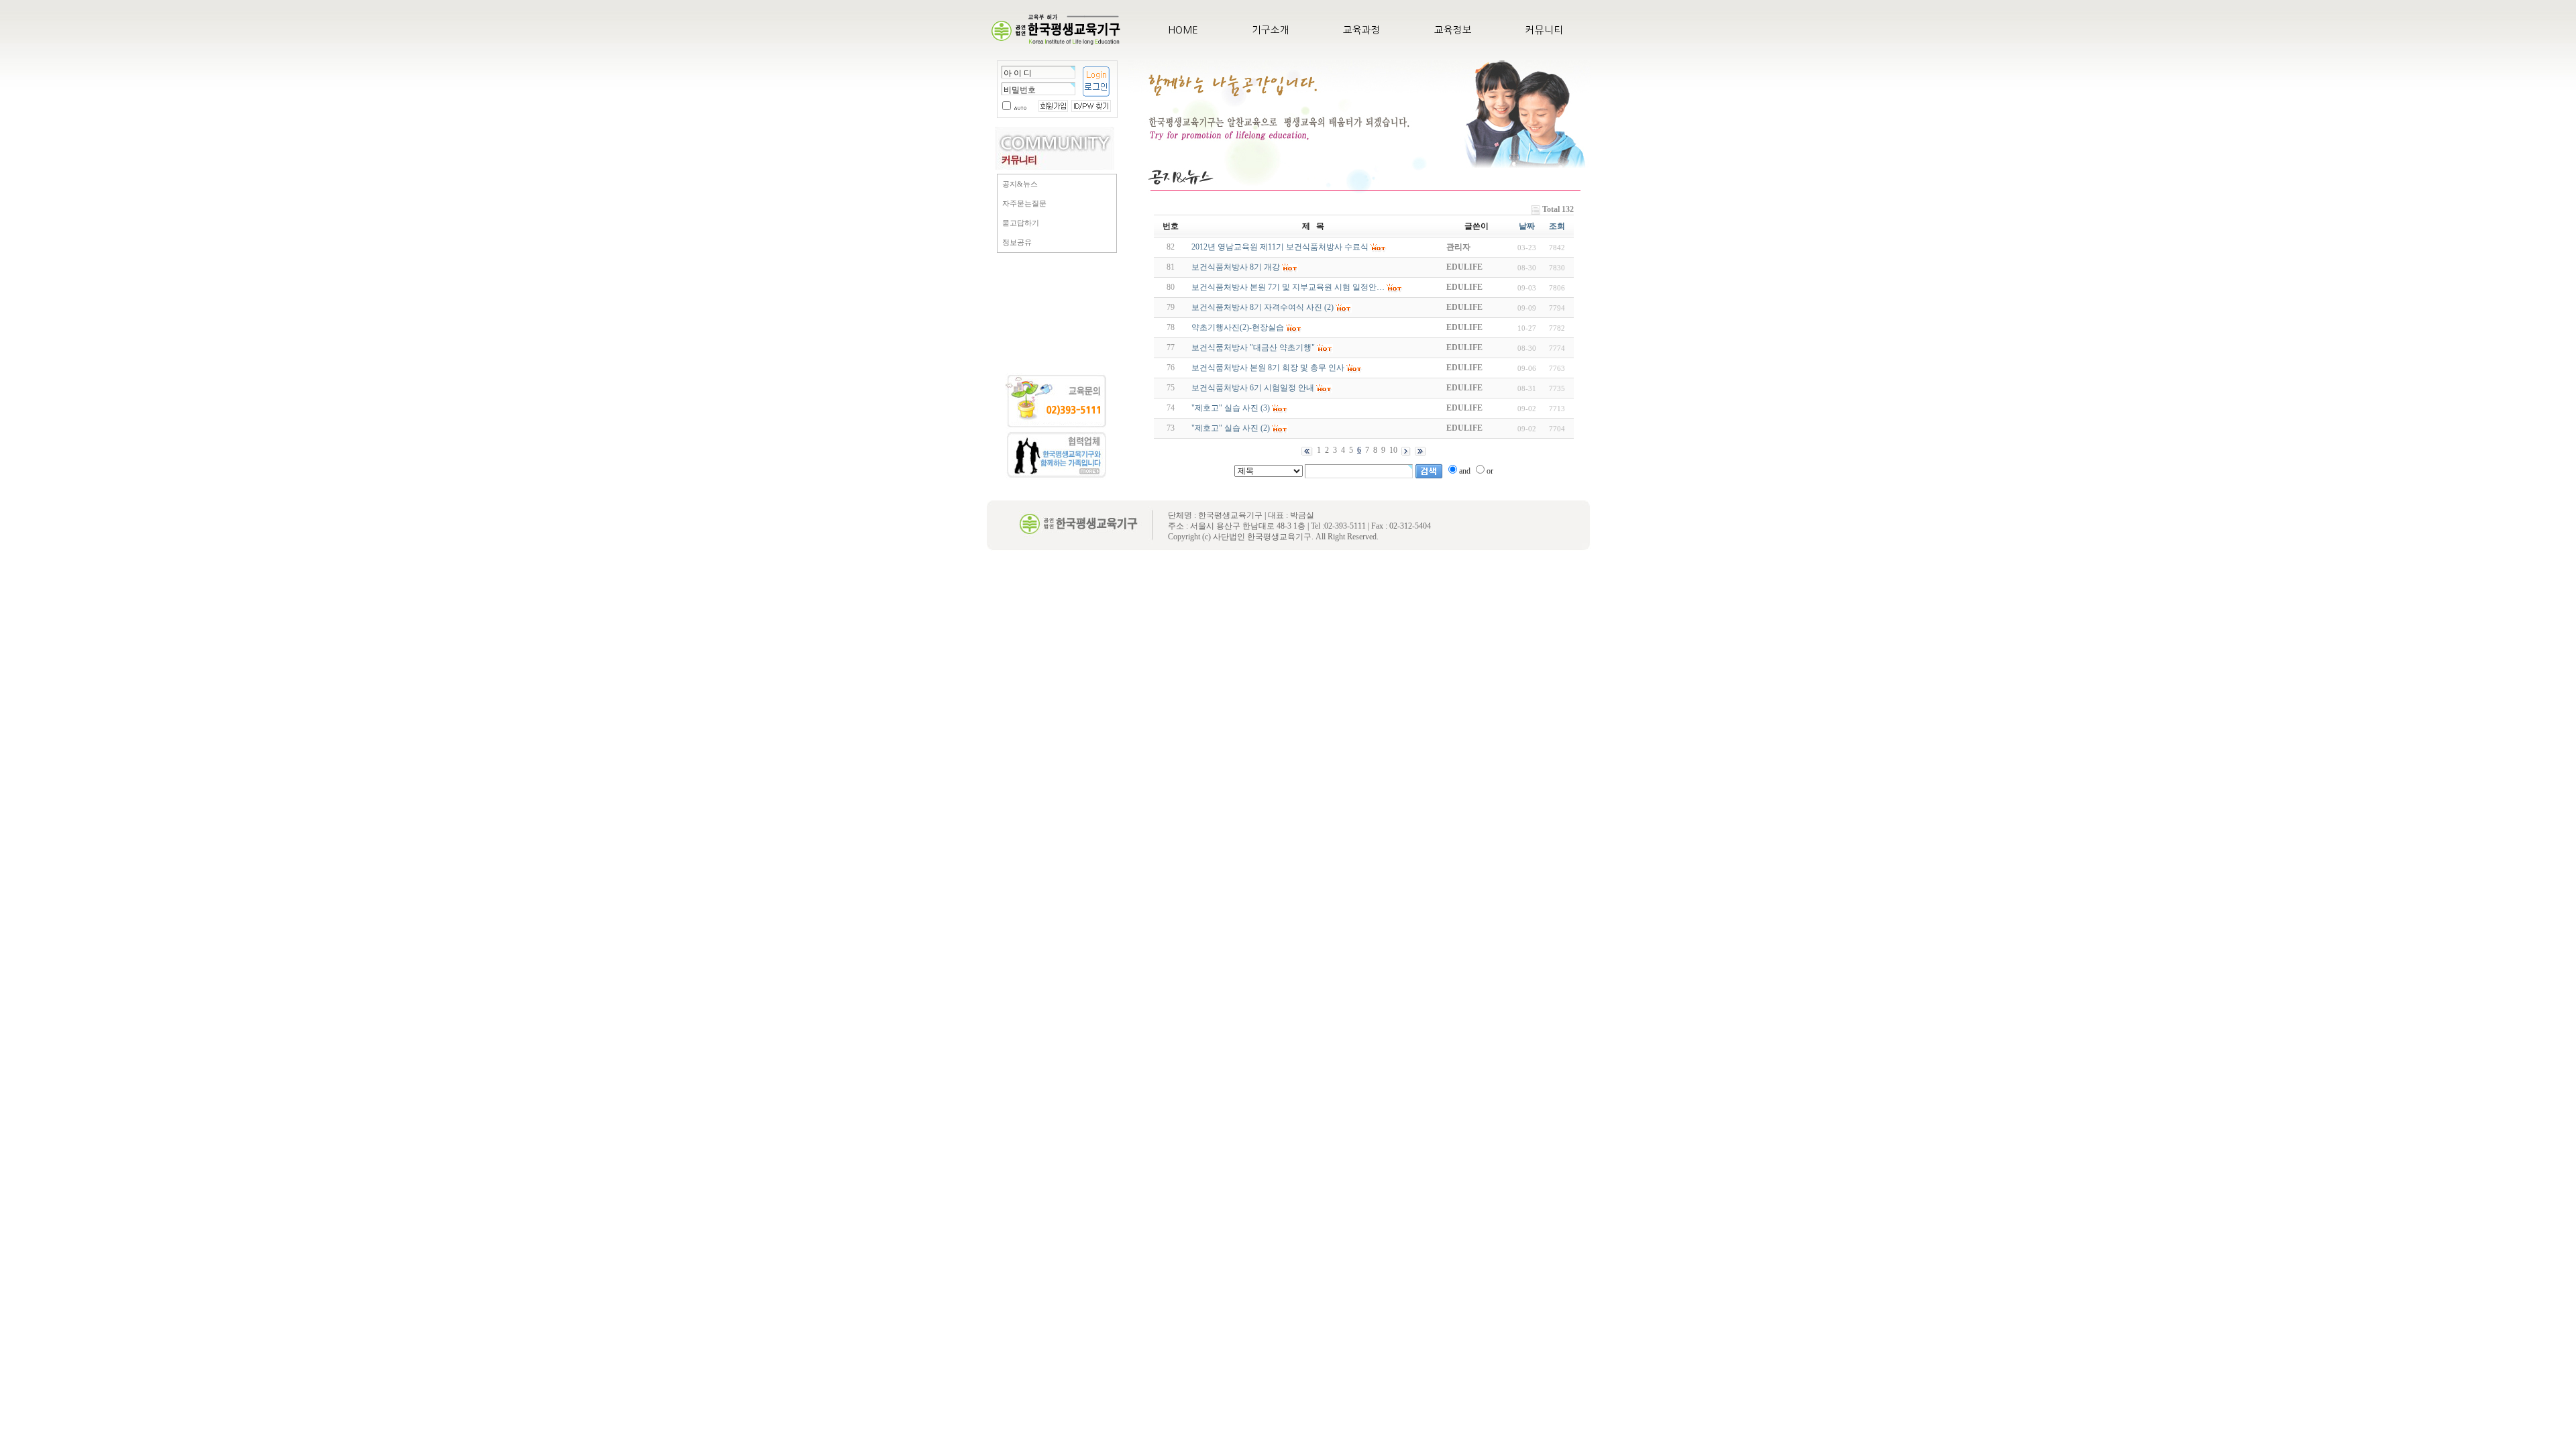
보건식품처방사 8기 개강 (1236, 267)
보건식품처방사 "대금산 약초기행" (1253, 347)
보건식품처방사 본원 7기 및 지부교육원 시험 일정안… (1288, 287)
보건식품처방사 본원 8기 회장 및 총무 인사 (1268, 368)
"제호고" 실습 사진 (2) (1231, 428)
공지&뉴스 (1020, 184)
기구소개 (1271, 30)
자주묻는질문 (1024, 203)
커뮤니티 (1544, 30)
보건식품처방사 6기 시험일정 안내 (1253, 388)
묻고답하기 (1021, 223)
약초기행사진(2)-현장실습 (1238, 327)
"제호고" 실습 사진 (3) (1231, 408)
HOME (1183, 30)
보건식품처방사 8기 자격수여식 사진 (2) (1263, 307)
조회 (1557, 226)
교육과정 (1362, 30)
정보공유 (1017, 242)
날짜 (1527, 226)
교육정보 (1453, 30)
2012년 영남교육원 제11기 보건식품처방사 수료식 (1280, 247)
